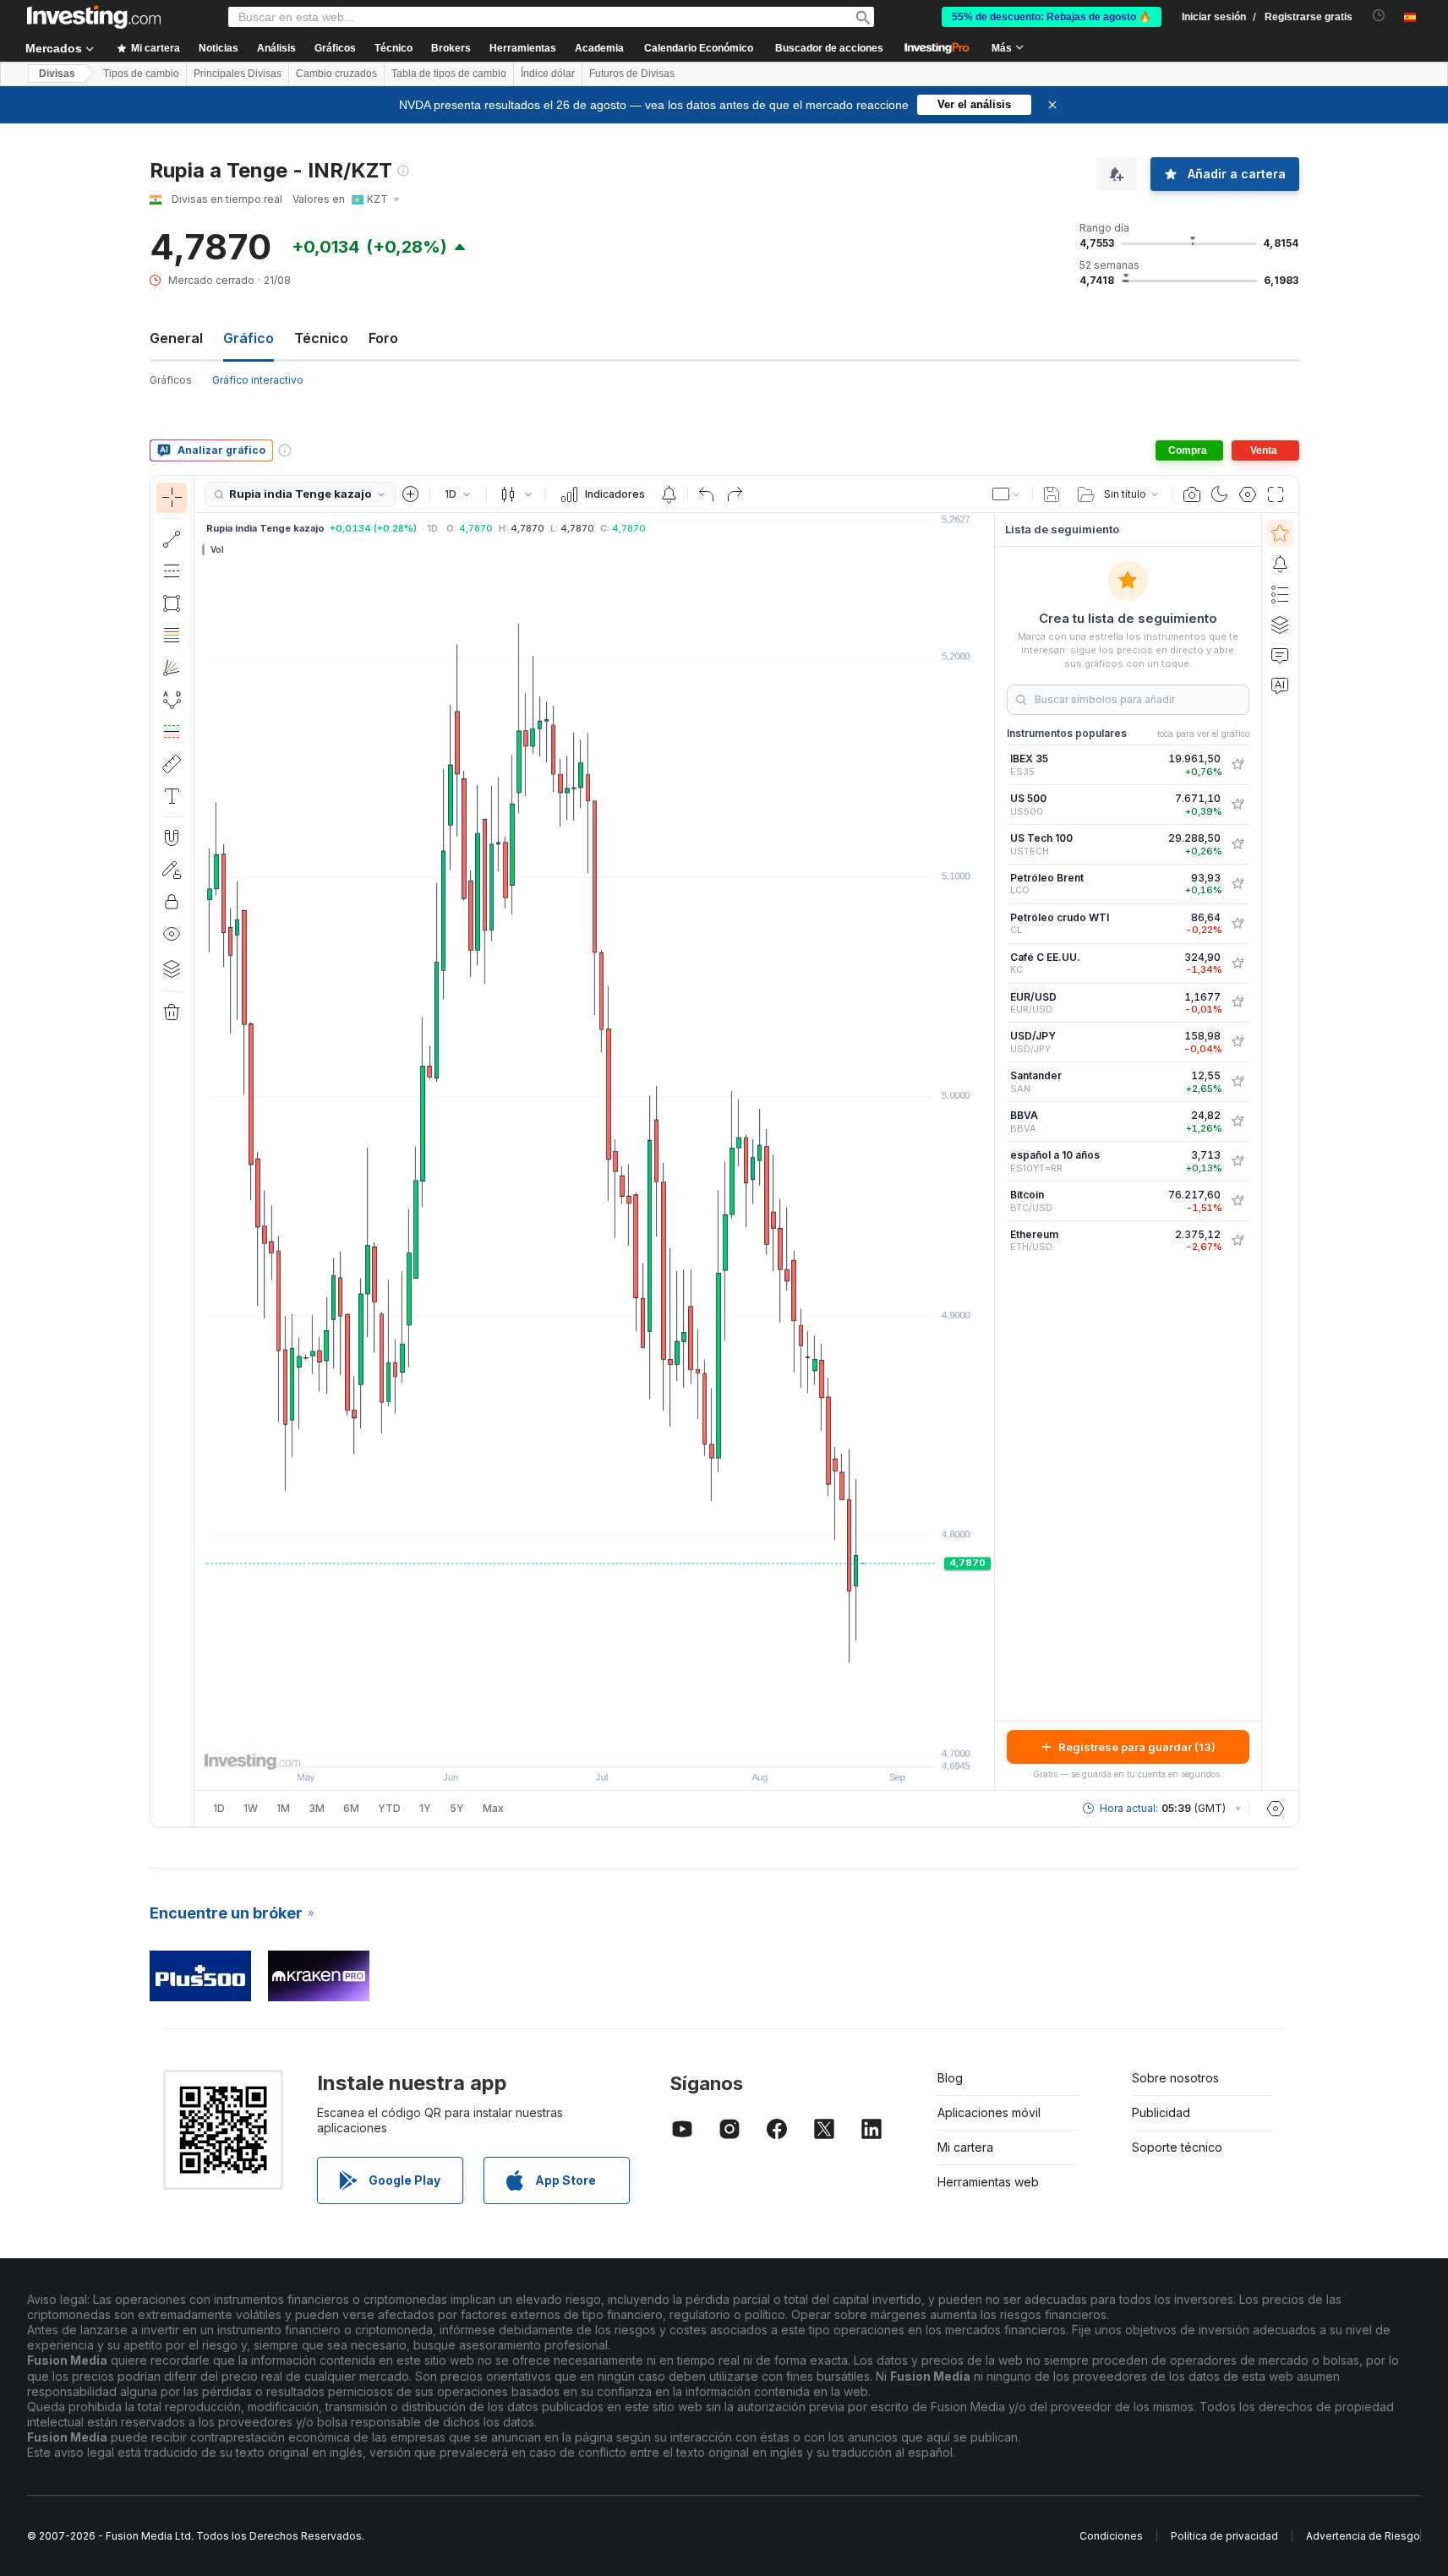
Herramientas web (988, 2182)
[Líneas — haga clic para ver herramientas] (172, 539)
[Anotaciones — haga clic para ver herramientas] (172, 796)
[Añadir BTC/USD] (1238, 1201)
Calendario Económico (699, 48)
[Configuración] (1276, 1809)
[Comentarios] (1280, 655)
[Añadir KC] (1238, 963)
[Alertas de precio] (669, 494)
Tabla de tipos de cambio (449, 74)
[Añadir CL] (1238, 924)
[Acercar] (571, 1745)
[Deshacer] (707, 494)
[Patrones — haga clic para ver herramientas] (172, 700)
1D (219, 1808)
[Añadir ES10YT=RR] (1238, 1161)
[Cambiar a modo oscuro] (1220, 494)
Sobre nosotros (1175, 2078)
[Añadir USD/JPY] (1238, 1042)
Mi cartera (965, 2147)
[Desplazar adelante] (617, 1745)
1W (251, 1808)
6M (351, 1808)
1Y (425, 1808)
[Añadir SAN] (1238, 1082)
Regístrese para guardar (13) (1137, 1747)
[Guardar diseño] (1052, 494)
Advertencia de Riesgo (1363, 2536)
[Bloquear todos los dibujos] (172, 902)
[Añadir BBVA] (1238, 1122)
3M (317, 1808)
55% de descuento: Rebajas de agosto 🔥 (1052, 17)
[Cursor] (172, 498)
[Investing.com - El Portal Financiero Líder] (94, 17)
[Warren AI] (1280, 685)
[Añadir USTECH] (1238, 844)
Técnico (321, 338)
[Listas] (1280, 594)
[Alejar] (549, 1745)
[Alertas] (1280, 564)
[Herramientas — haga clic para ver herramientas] (172, 764)
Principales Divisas (238, 74)
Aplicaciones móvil (989, 2112)
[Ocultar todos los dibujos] (172, 934)
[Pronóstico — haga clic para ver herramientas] (172, 732)
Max (493, 1808)
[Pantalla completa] (1276, 494)
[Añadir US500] (1238, 805)
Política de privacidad (1224, 2536)
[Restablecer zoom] (640, 1745)
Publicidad (1161, 2112)
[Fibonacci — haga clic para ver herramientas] (172, 636)
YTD (389, 1808)
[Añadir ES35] (1238, 765)
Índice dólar (548, 74)
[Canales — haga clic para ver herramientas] (172, 571)
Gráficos (171, 380)
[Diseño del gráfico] (1007, 494)
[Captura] (1192, 494)
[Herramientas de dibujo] (199, 1151)
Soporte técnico (1177, 2147)
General (176, 338)
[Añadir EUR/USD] (1238, 1002)
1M (283, 1808)
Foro (383, 338)
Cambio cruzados (336, 74)
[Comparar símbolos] (411, 494)
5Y (457, 1808)
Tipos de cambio (141, 74)
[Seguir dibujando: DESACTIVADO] (172, 870)
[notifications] (1379, 16)
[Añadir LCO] (1238, 884)
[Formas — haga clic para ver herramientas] (172, 603)
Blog (950, 2078)
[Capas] (172, 969)
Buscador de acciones (829, 48)
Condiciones (1111, 2536)
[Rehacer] (735, 494)
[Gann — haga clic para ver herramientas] (172, 668)
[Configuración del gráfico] (1248, 494)
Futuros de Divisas (632, 74)
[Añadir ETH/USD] (1238, 1241)
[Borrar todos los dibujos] (172, 1012)
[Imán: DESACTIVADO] (172, 838)
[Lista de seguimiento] (1280, 533)
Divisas (57, 74)
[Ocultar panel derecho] (989, 1152)
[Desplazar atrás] (594, 1745)
